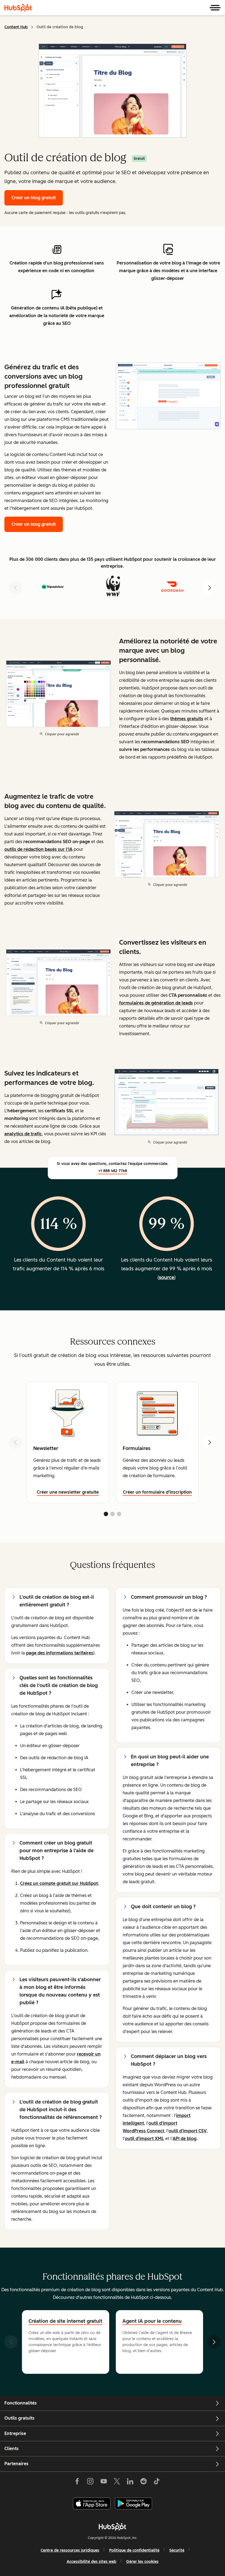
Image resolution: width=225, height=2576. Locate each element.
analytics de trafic (23, 1134)
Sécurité (177, 2550)
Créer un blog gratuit (34, 198)
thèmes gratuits (187, 719)
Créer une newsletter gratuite (68, 1492)
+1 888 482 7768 (113, 1171)
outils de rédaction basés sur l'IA (38, 849)
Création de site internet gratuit (65, 2321)
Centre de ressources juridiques (70, 2550)
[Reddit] (144, 2482)
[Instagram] (90, 2482)
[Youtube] (103, 2482)
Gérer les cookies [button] (142, 2562)
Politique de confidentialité (134, 2550)
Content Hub (16, 27)
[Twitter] (117, 2482)
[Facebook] (77, 2482)
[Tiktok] (157, 2482)
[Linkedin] (130, 2482)
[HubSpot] (18, 8)
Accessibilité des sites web (92, 2562)
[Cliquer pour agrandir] (168, 396)
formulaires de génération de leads (156, 1003)
